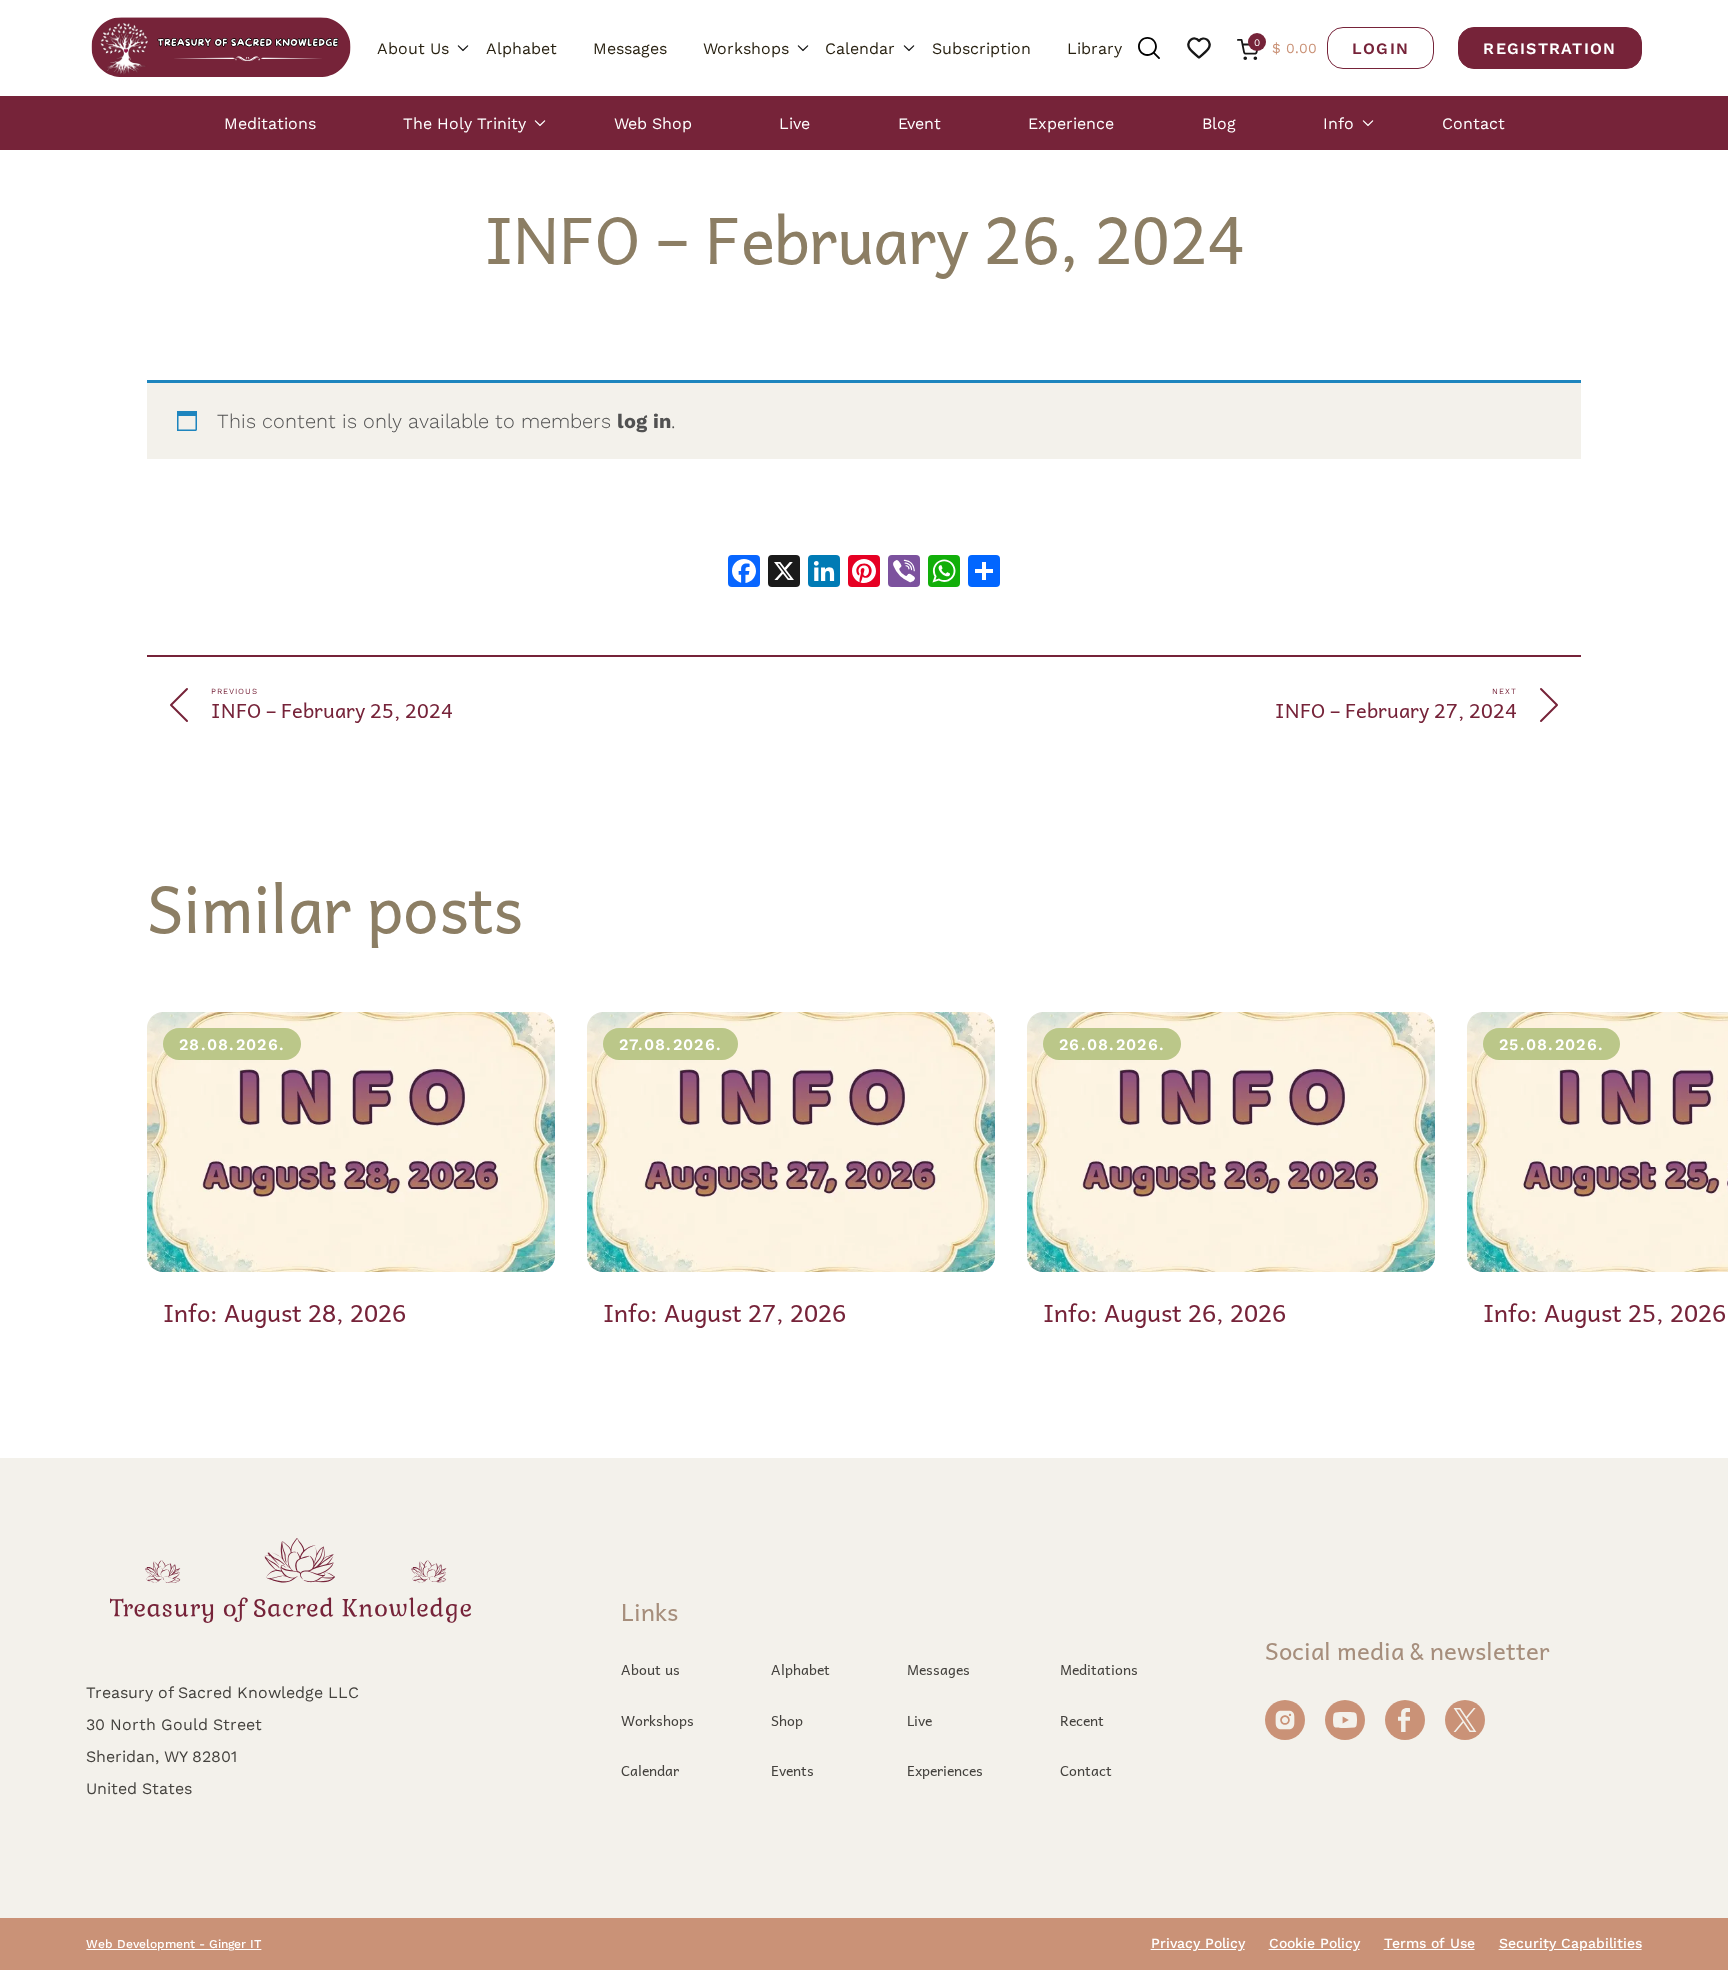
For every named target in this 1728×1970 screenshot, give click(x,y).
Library (1094, 47)
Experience (1071, 122)
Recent (1082, 1720)
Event (919, 122)
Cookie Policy (1314, 1943)
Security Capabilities (1570, 1943)
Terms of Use (1429, 1943)
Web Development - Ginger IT (173, 1943)
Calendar (860, 47)
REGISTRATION (1549, 47)
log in (644, 420)
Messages (630, 47)
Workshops (746, 47)
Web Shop (653, 122)
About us (650, 1669)
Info (1338, 122)
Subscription (981, 47)
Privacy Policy (1198, 1943)
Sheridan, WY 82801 (161, 1755)
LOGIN (1380, 47)
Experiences (945, 1770)
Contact (1473, 122)
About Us (413, 47)
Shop (787, 1720)
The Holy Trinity (464, 122)
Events (792, 1770)
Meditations (270, 122)
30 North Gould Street (174, 1723)
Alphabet (521, 47)
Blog (1219, 122)
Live (794, 122)
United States (139, 1787)
